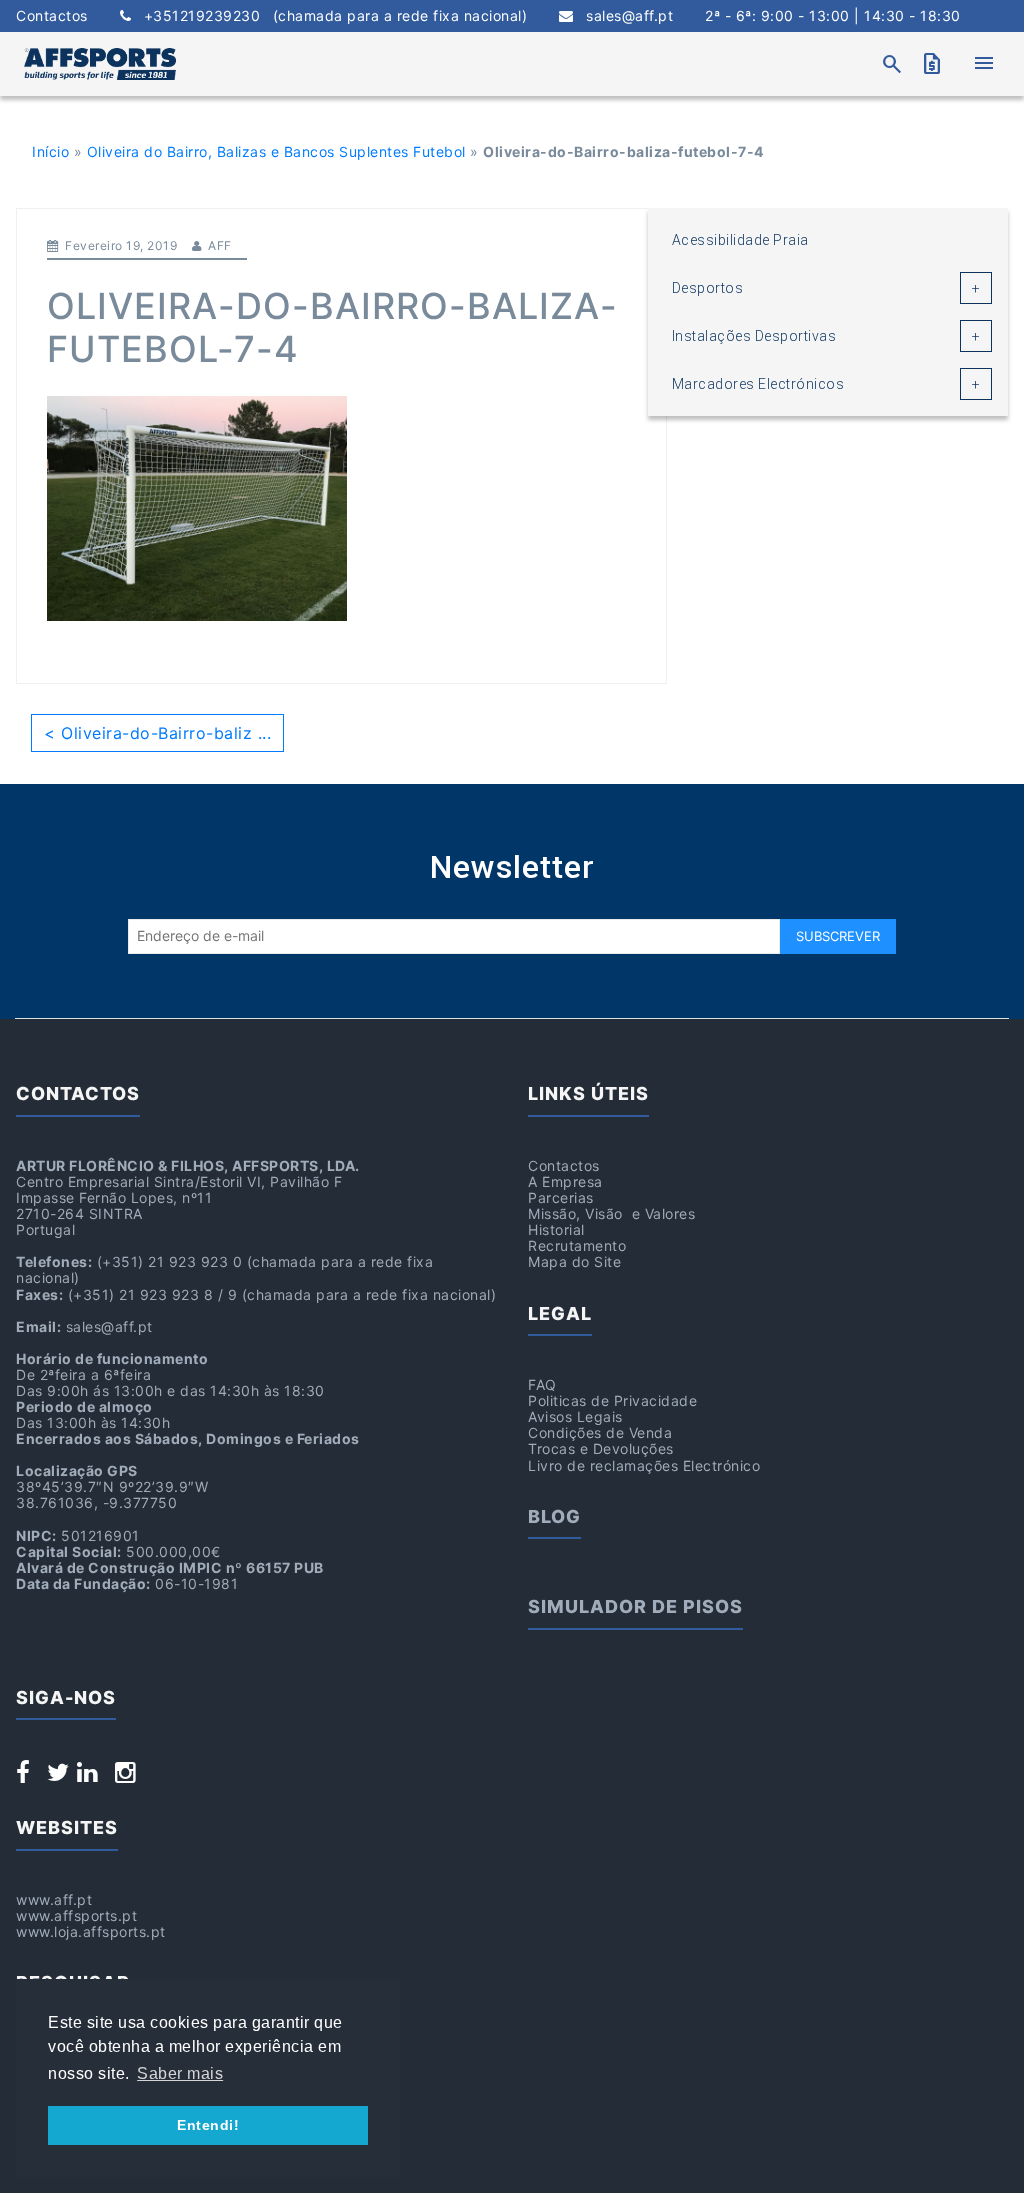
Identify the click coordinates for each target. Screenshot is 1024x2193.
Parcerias (561, 1197)
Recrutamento (577, 1245)
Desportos (708, 288)
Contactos (52, 16)
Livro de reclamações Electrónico (644, 1465)
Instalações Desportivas (754, 336)
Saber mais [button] (180, 2073)
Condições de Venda (600, 1432)
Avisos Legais (575, 1416)
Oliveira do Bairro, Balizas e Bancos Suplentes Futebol (276, 151)
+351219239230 (329, 16)
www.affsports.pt (76, 1915)
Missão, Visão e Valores (611, 1213)
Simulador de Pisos (635, 1606)
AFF (220, 245)
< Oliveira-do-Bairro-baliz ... (157, 733)
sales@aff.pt (623, 16)
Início (50, 151)
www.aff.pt (54, 1899)
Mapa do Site (574, 1261)
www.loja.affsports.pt (91, 1931)
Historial (556, 1229)
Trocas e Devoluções (601, 1448)
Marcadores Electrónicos (758, 384)
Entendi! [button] (208, 2125)
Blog (554, 1516)
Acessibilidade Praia (740, 240)
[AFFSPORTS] (100, 64)
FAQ (542, 1384)
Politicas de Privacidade (612, 1400)
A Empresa (565, 1181)
